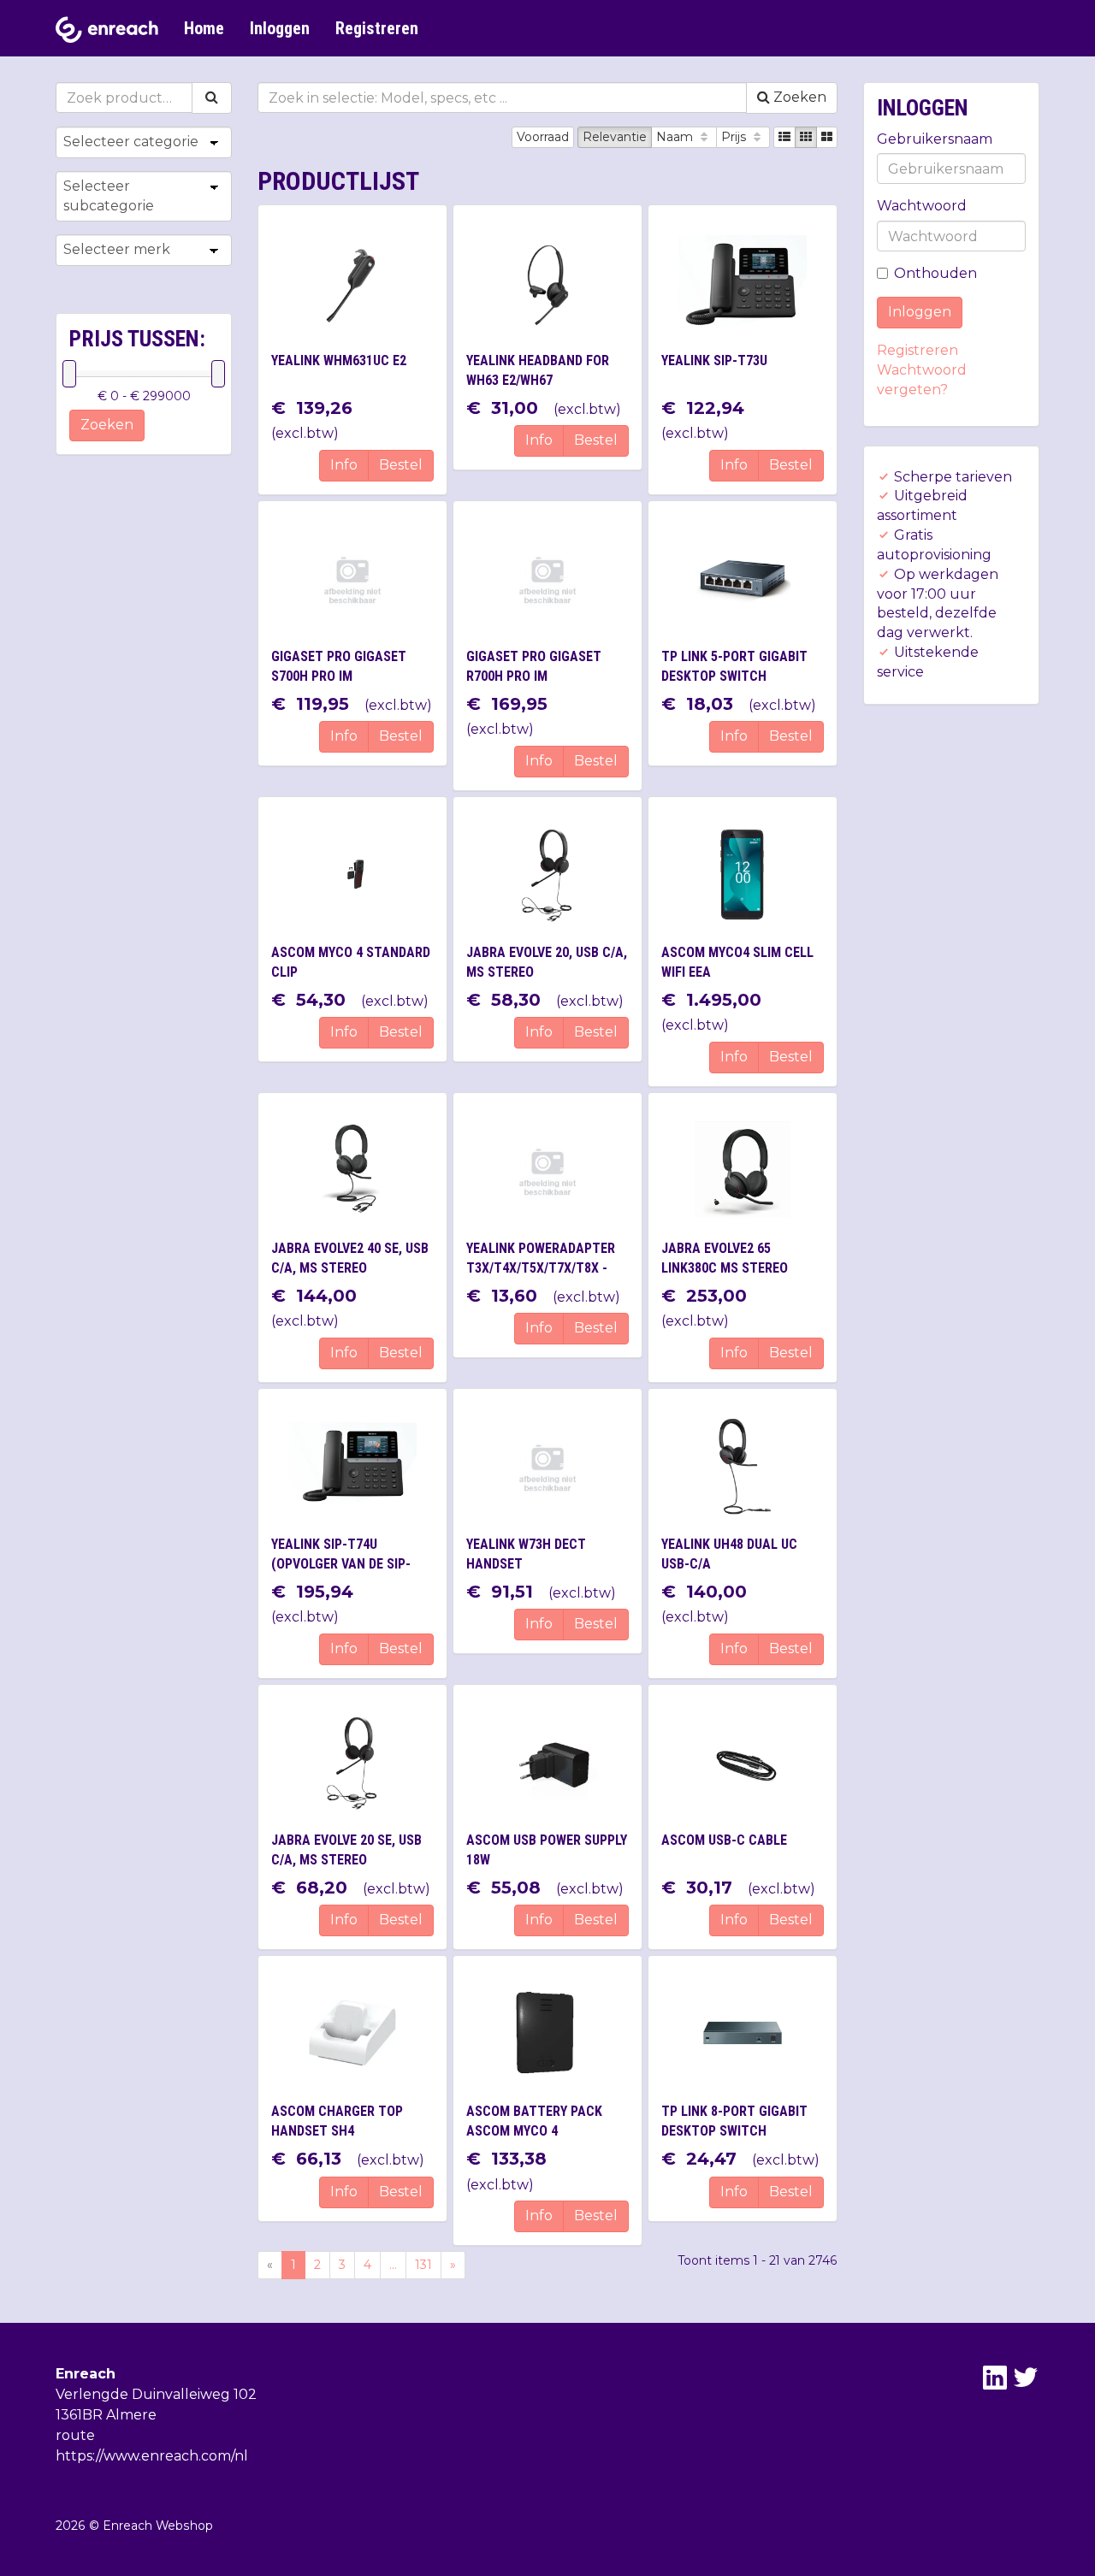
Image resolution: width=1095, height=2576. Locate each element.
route (75, 2435)
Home (204, 28)
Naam (676, 137)
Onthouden (935, 273)
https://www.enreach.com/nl (152, 2456)
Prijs (735, 137)
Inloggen (280, 28)
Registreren (377, 28)
